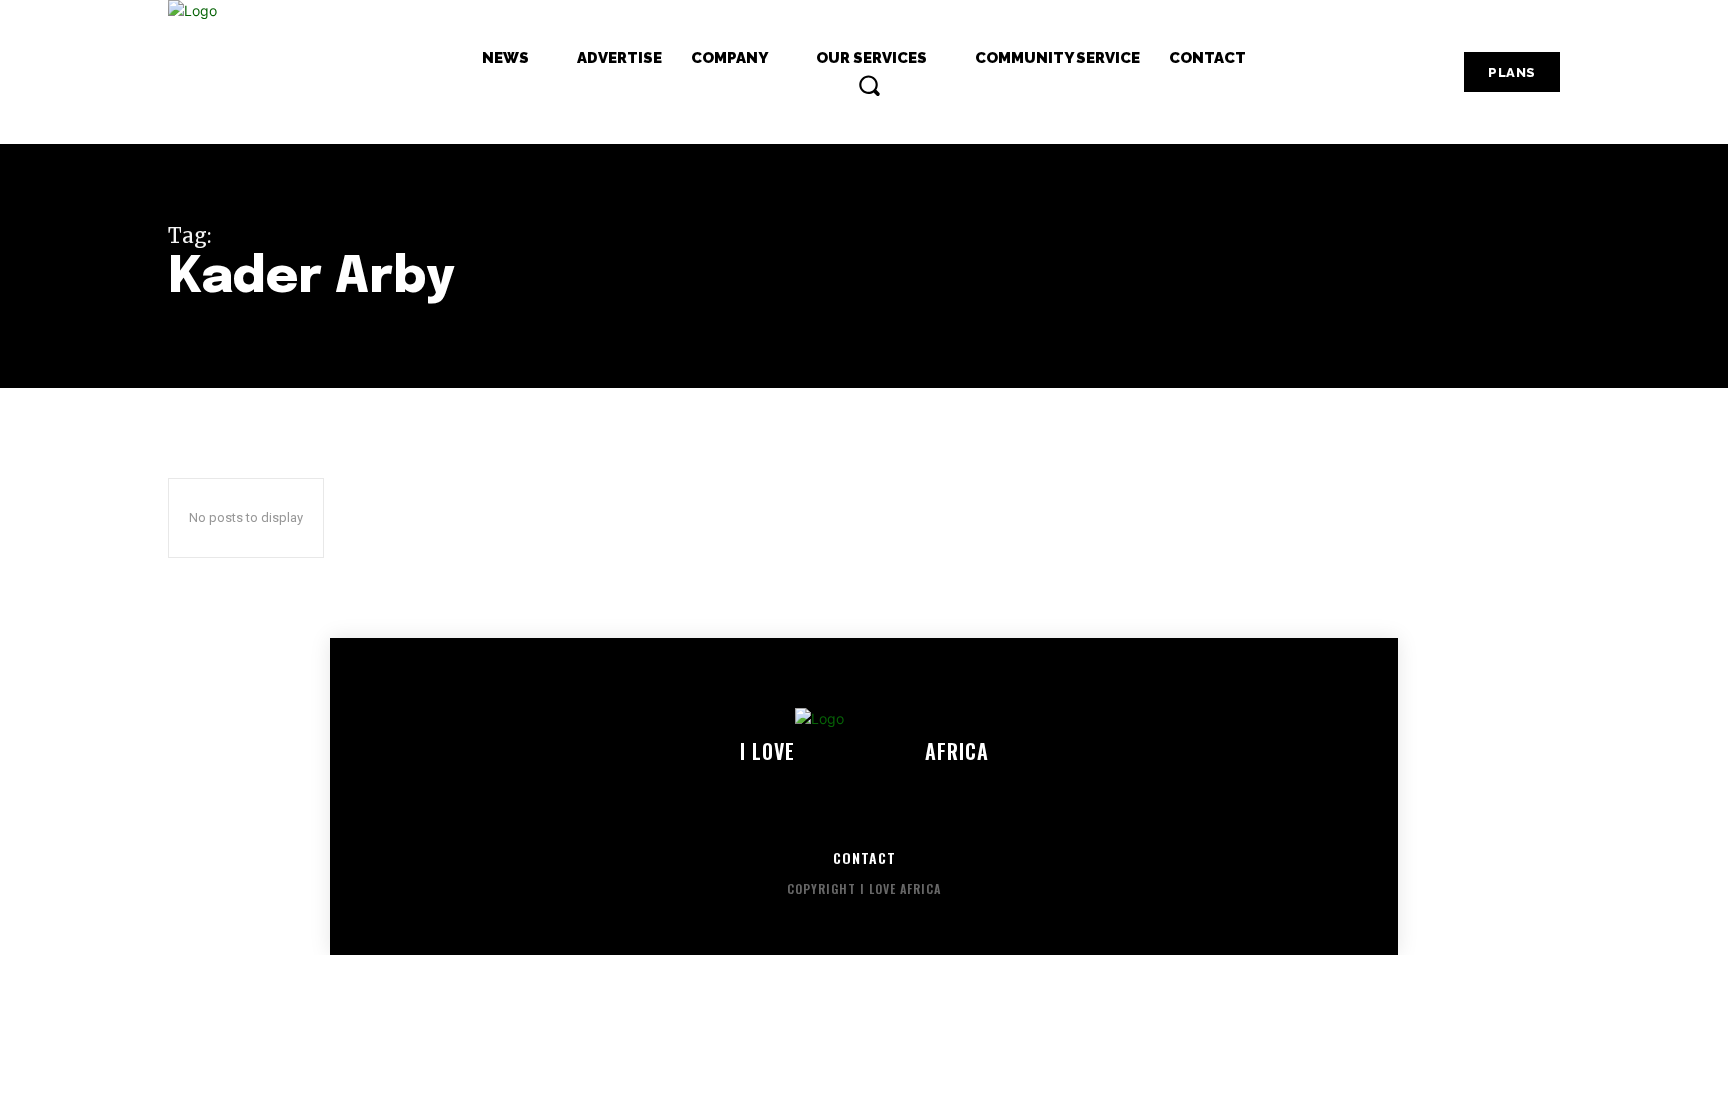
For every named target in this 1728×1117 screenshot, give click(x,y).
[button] (869, 85)
